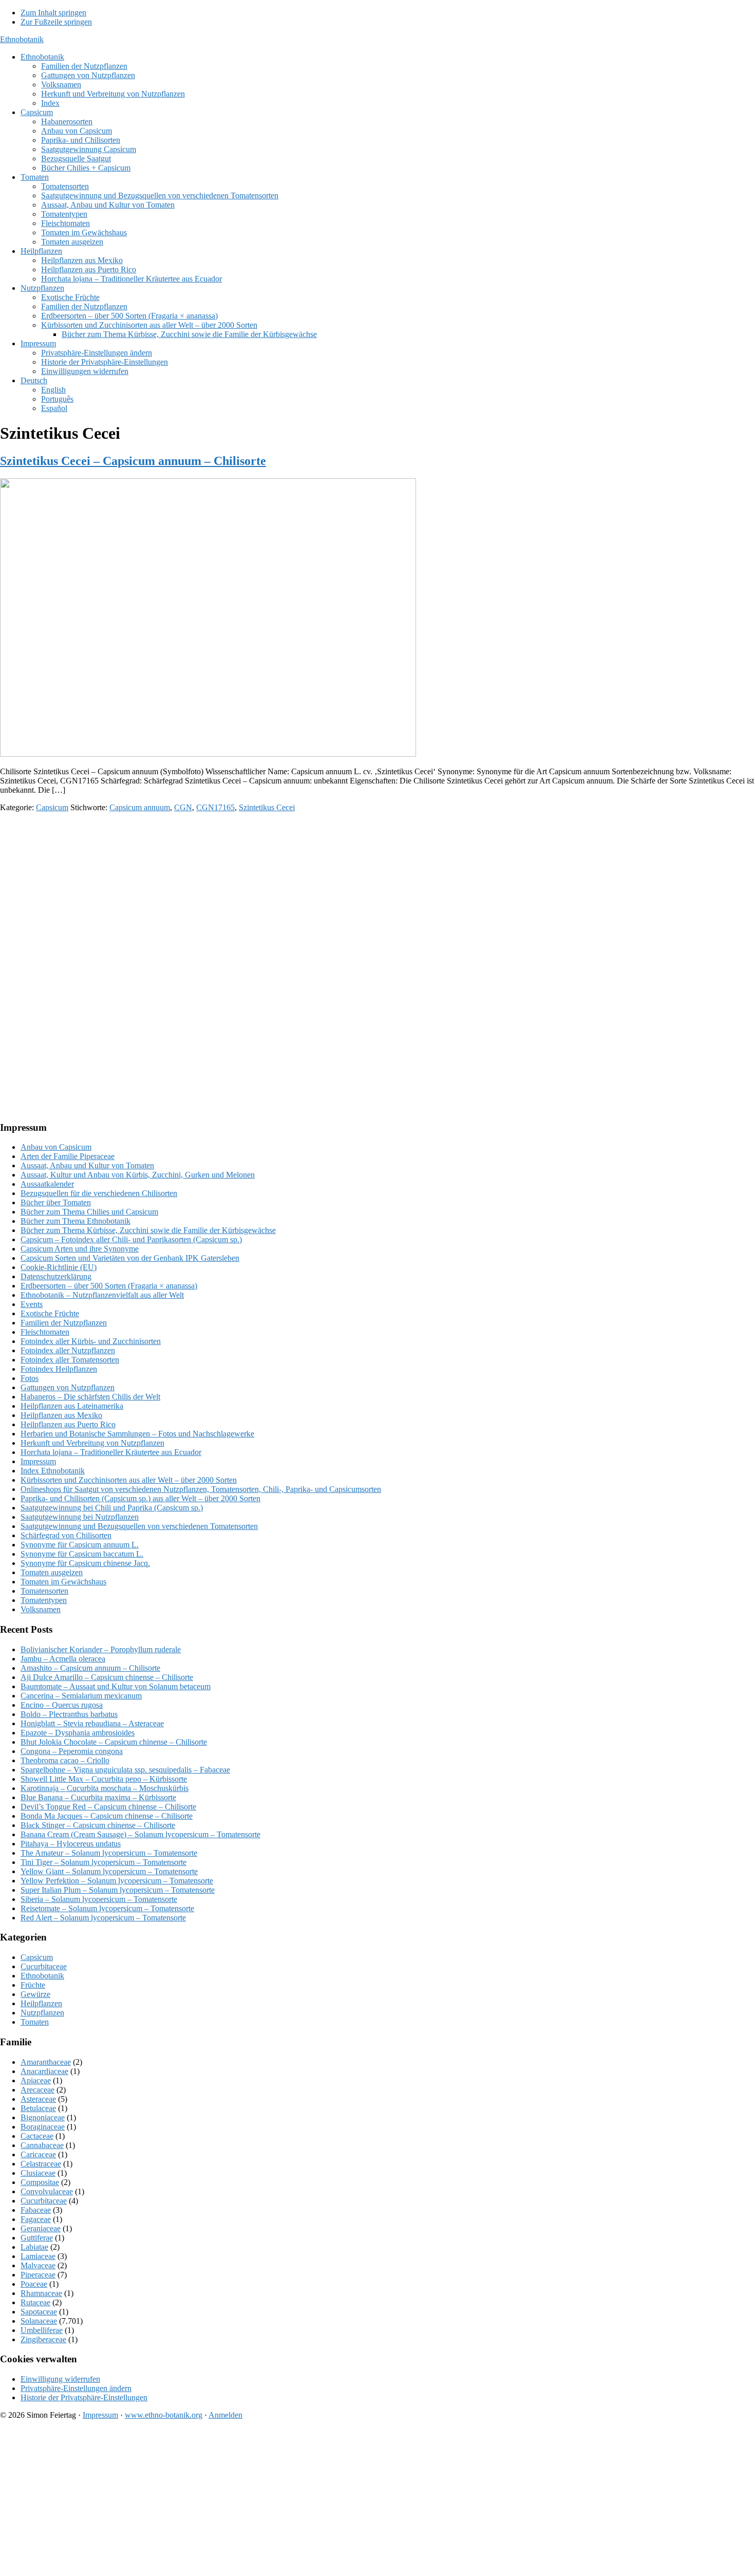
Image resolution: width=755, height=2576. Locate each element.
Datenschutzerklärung (56, 1276)
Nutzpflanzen (42, 2013)
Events (32, 1304)
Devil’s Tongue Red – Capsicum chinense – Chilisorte (108, 1807)
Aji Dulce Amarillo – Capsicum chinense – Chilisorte (107, 1677)
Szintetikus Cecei (267, 807)
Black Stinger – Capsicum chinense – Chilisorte (98, 1825)
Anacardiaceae (44, 2071)
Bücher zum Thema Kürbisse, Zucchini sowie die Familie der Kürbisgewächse (148, 1230)
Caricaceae (38, 2154)
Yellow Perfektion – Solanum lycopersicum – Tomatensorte (117, 1881)
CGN (183, 807)
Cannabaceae (42, 2145)
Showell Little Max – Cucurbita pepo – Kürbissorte (104, 1779)
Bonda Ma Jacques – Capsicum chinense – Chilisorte (107, 1816)
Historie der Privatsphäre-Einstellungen (84, 2397)
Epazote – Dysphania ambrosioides (78, 1733)
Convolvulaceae (47, 2191)
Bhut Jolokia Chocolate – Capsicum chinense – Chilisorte (114, 1742)
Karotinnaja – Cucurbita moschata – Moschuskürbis (105, 1788)
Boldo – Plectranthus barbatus (69, 1714)
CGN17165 (215, 807)
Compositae (40, 2182)
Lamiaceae (38, 2256)
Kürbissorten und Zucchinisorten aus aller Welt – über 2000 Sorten (129, 1480)
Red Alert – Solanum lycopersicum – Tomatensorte (103, 1918)
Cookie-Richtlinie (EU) (59, 1267)
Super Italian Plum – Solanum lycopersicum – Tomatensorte (118, 1890)
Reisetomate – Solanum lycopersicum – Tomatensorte (107, 1908)
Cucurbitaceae (44, 1966)
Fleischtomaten (45, 1332)
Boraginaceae (43, 2127)
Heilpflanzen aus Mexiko (61, 1415)
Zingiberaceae (43, 2339)
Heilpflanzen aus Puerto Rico (68, 1424)
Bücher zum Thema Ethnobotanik (75, 1221)
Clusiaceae (38, 2173)
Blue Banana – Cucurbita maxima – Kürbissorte (98, 1797)
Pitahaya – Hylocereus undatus (71, 1844)
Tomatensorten (44, 1591)
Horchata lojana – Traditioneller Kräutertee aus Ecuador (111, 1452)
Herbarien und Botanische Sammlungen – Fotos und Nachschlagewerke (137, 1434)
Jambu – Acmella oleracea (63, 1659)
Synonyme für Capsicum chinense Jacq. (85, 1563)
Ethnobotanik (22, 39)
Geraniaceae (41, 2228)
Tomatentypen (44, 1600)
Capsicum (52, 807)
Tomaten (35, 2022)
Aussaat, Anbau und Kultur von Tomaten (87, 1165)
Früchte (33, 1985)
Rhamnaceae (41, 2293)
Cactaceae (37, 2136)
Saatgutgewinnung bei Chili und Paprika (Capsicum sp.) (112, 1508)
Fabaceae (36, 2210)
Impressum (38, 1461)
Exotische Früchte (50, 1313)
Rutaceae (35, 2302)
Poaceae (34, 2284)
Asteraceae (38, 2099)
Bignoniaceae (43, 2117)
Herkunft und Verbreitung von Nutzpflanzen (92, 1443)
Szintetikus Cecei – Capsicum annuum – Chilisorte (133, 461)
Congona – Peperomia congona (72, 1751)
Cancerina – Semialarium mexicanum (81, 1696)
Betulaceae (38, 2108)
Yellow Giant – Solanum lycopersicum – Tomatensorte (109, 1871)
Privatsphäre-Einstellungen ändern (76, 2388)
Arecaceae (37, 2090)
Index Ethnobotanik (53, 1471)
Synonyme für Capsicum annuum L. (80, 1545)
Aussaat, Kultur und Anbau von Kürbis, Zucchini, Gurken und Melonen (138, 1175)
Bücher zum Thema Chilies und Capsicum (89, 1212)
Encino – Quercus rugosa (62, 1705)
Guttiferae (37, 2238)
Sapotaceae (39, 2312)
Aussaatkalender (47, 1184)
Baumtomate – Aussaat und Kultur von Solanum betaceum (116, 1686)
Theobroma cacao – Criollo (65, 1760)
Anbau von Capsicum (56, 1147)
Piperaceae (38, 2275)
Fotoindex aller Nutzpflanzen (68, 1350)
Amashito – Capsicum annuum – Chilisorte (90, 1668)
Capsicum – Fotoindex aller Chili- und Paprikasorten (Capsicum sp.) (131, 1239)
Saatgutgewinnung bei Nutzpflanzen (80, 1517)
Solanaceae (39, 2321)
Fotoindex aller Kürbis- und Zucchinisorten (91, 1341)
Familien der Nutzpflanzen (64, 1323)
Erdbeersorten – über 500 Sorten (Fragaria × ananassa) (109, 1286)
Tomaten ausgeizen (52, 1572)
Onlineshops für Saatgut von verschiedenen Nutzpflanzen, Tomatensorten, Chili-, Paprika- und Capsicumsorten (201, 1489)
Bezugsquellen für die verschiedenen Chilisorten (99, 1193)
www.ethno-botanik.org (164, 2415)
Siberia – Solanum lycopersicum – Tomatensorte (99, 1899)
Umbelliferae (42, 2330)
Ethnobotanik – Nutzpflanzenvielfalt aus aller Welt (102, 1295)
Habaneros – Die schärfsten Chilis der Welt (90, 1397)
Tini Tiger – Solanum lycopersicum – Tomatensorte (103, 1862)
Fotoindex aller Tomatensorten (70, 1360)
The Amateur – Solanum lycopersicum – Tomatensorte (109, 1853)
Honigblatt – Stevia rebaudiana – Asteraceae (92, 1723)
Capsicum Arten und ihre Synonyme (80, 1249)
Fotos (30, 1378)
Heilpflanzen (41, 2003)
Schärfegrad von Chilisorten (66, 1535)
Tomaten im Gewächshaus (63, 1582)
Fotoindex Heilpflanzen (59, 1369)
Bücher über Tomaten (56, 1202)
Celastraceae (41, 2164)
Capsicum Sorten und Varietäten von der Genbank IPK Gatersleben (130, 1258)
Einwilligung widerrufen (60, 2379)
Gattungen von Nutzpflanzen (68, 1387)
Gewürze (35, 1994)
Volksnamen (41, 1609)
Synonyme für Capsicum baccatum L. (82, 1554)
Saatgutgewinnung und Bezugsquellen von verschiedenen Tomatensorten (139, 1526)
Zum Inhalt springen (53, 13)
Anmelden (225, 2415)
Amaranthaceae (46, 2062)
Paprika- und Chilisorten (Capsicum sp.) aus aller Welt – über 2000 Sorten (140, 1498)
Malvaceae (38, 2265)
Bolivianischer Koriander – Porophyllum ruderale (101, 1649)
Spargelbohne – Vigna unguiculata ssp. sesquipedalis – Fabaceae (125, 1770)
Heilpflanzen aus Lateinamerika (72, 1406)
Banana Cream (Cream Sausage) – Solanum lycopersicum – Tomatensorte (140, 1834)
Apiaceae (36, 2080)
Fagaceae (36, 2219)
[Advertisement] (308, 892)
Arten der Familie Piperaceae (68, 1156)
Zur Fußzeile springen (56, 22)
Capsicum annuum (140, 807)
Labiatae (34, 2247)
